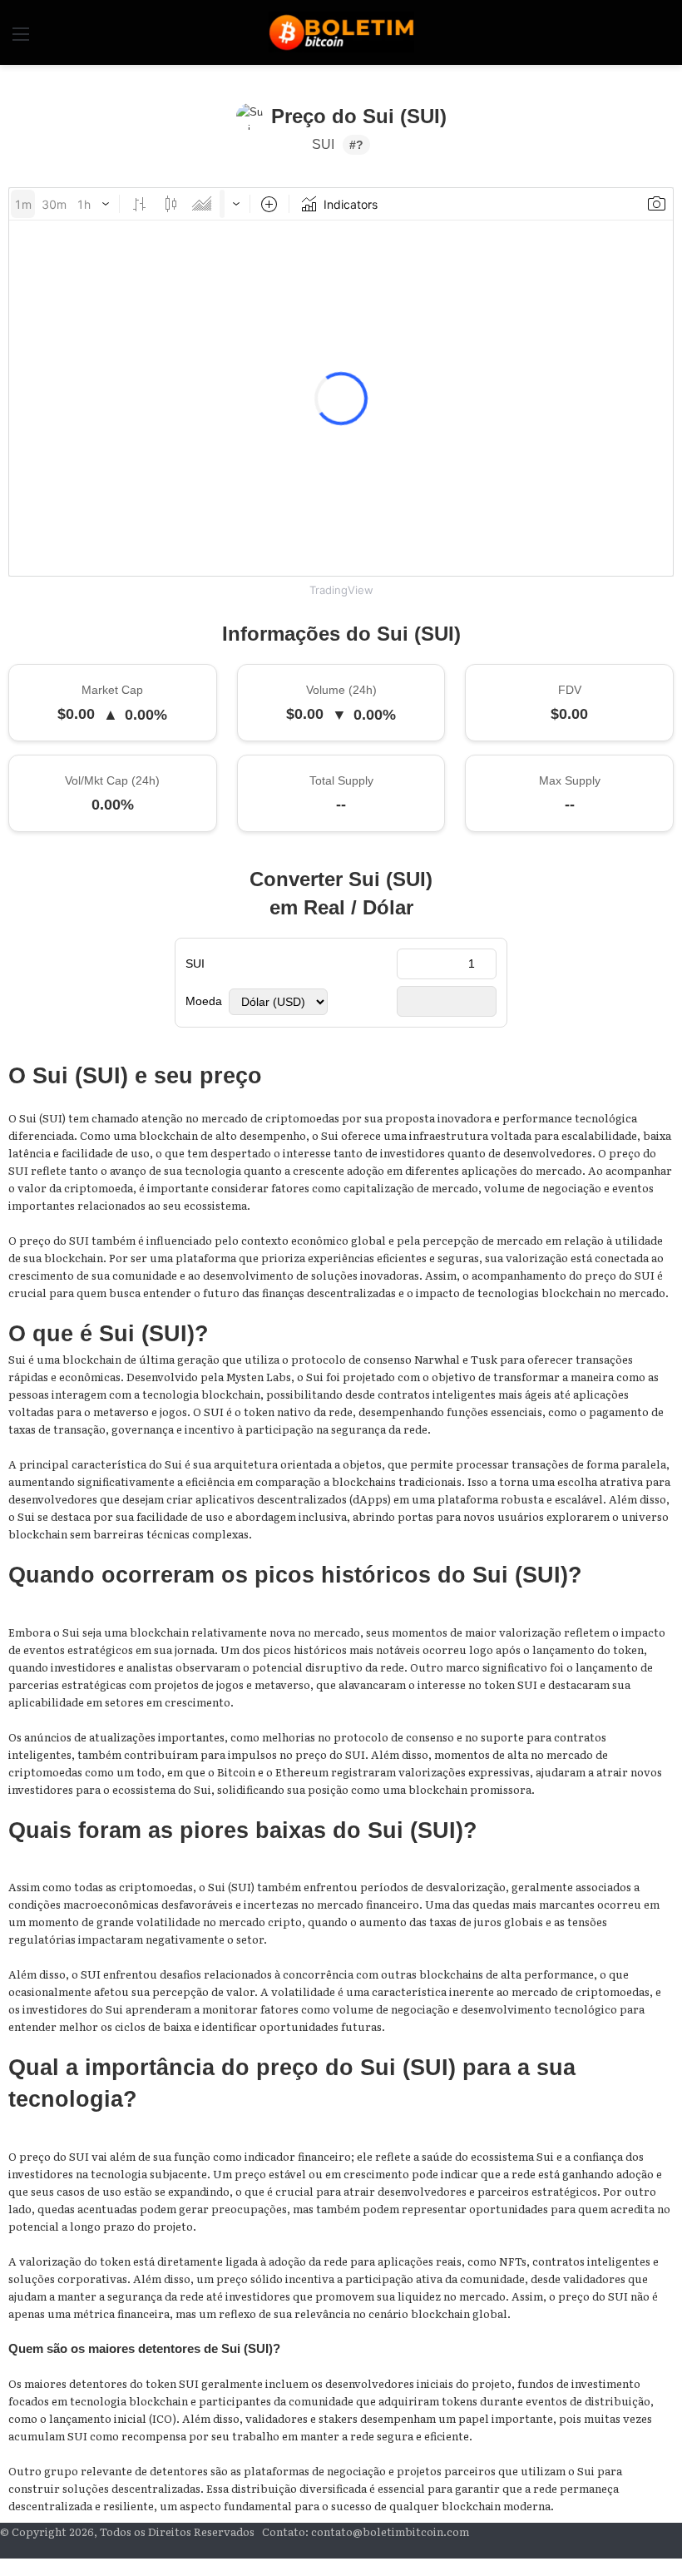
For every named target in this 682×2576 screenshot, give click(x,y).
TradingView (341, 590)
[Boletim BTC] (341, 32)
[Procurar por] (661, 39)
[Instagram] (651, 2549)
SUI (195, 964)
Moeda (204, 1001)
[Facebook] (678, 2549)
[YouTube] (665, 2549)
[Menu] (21, 39)
